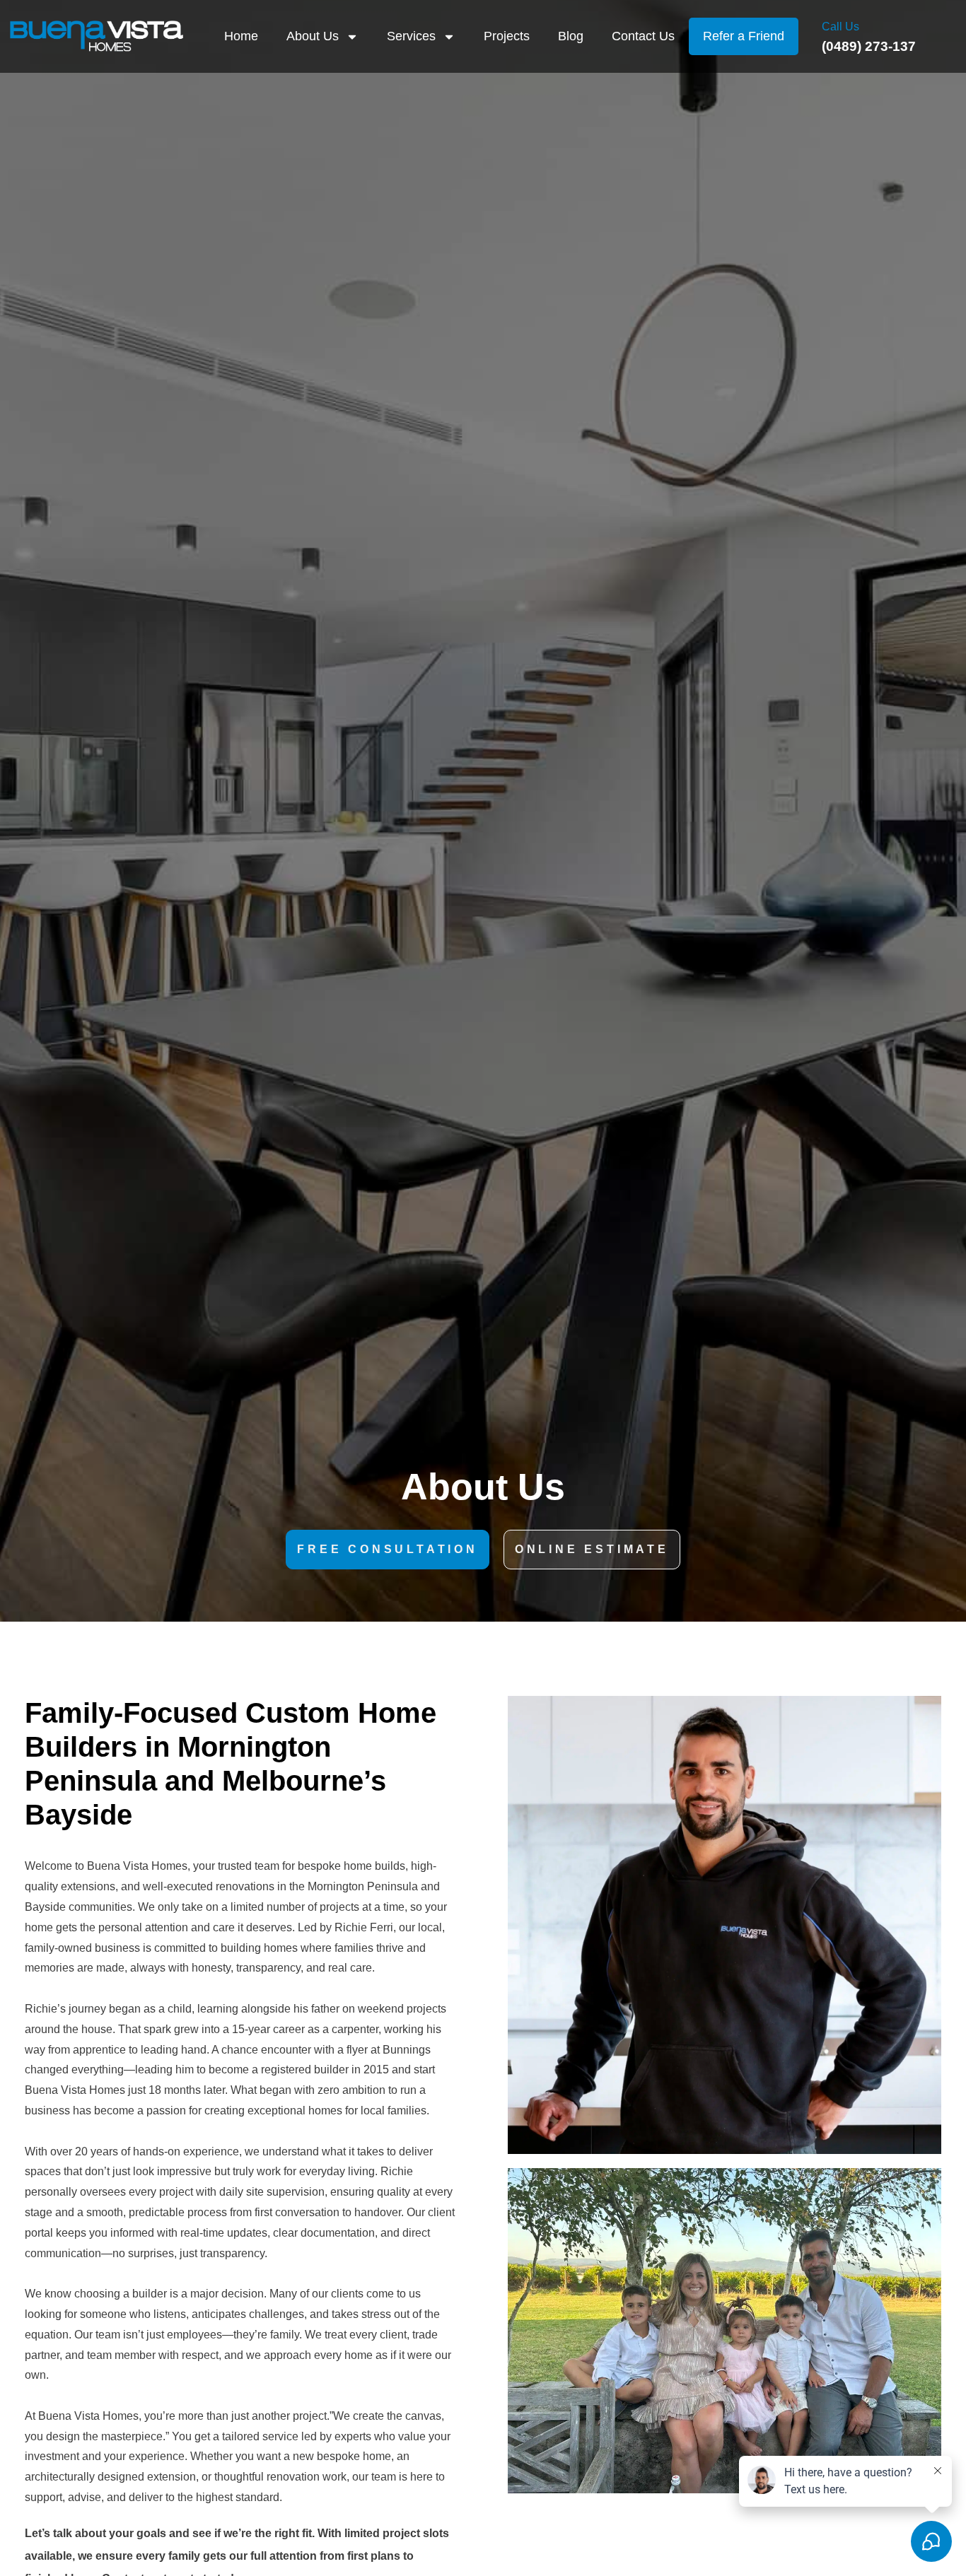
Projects (507, 36)
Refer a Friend (744, 36)
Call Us (840, 27)
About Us (313, 36)
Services (411, 36)
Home (241, 36)
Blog (571, 36)
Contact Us (643, 36)
